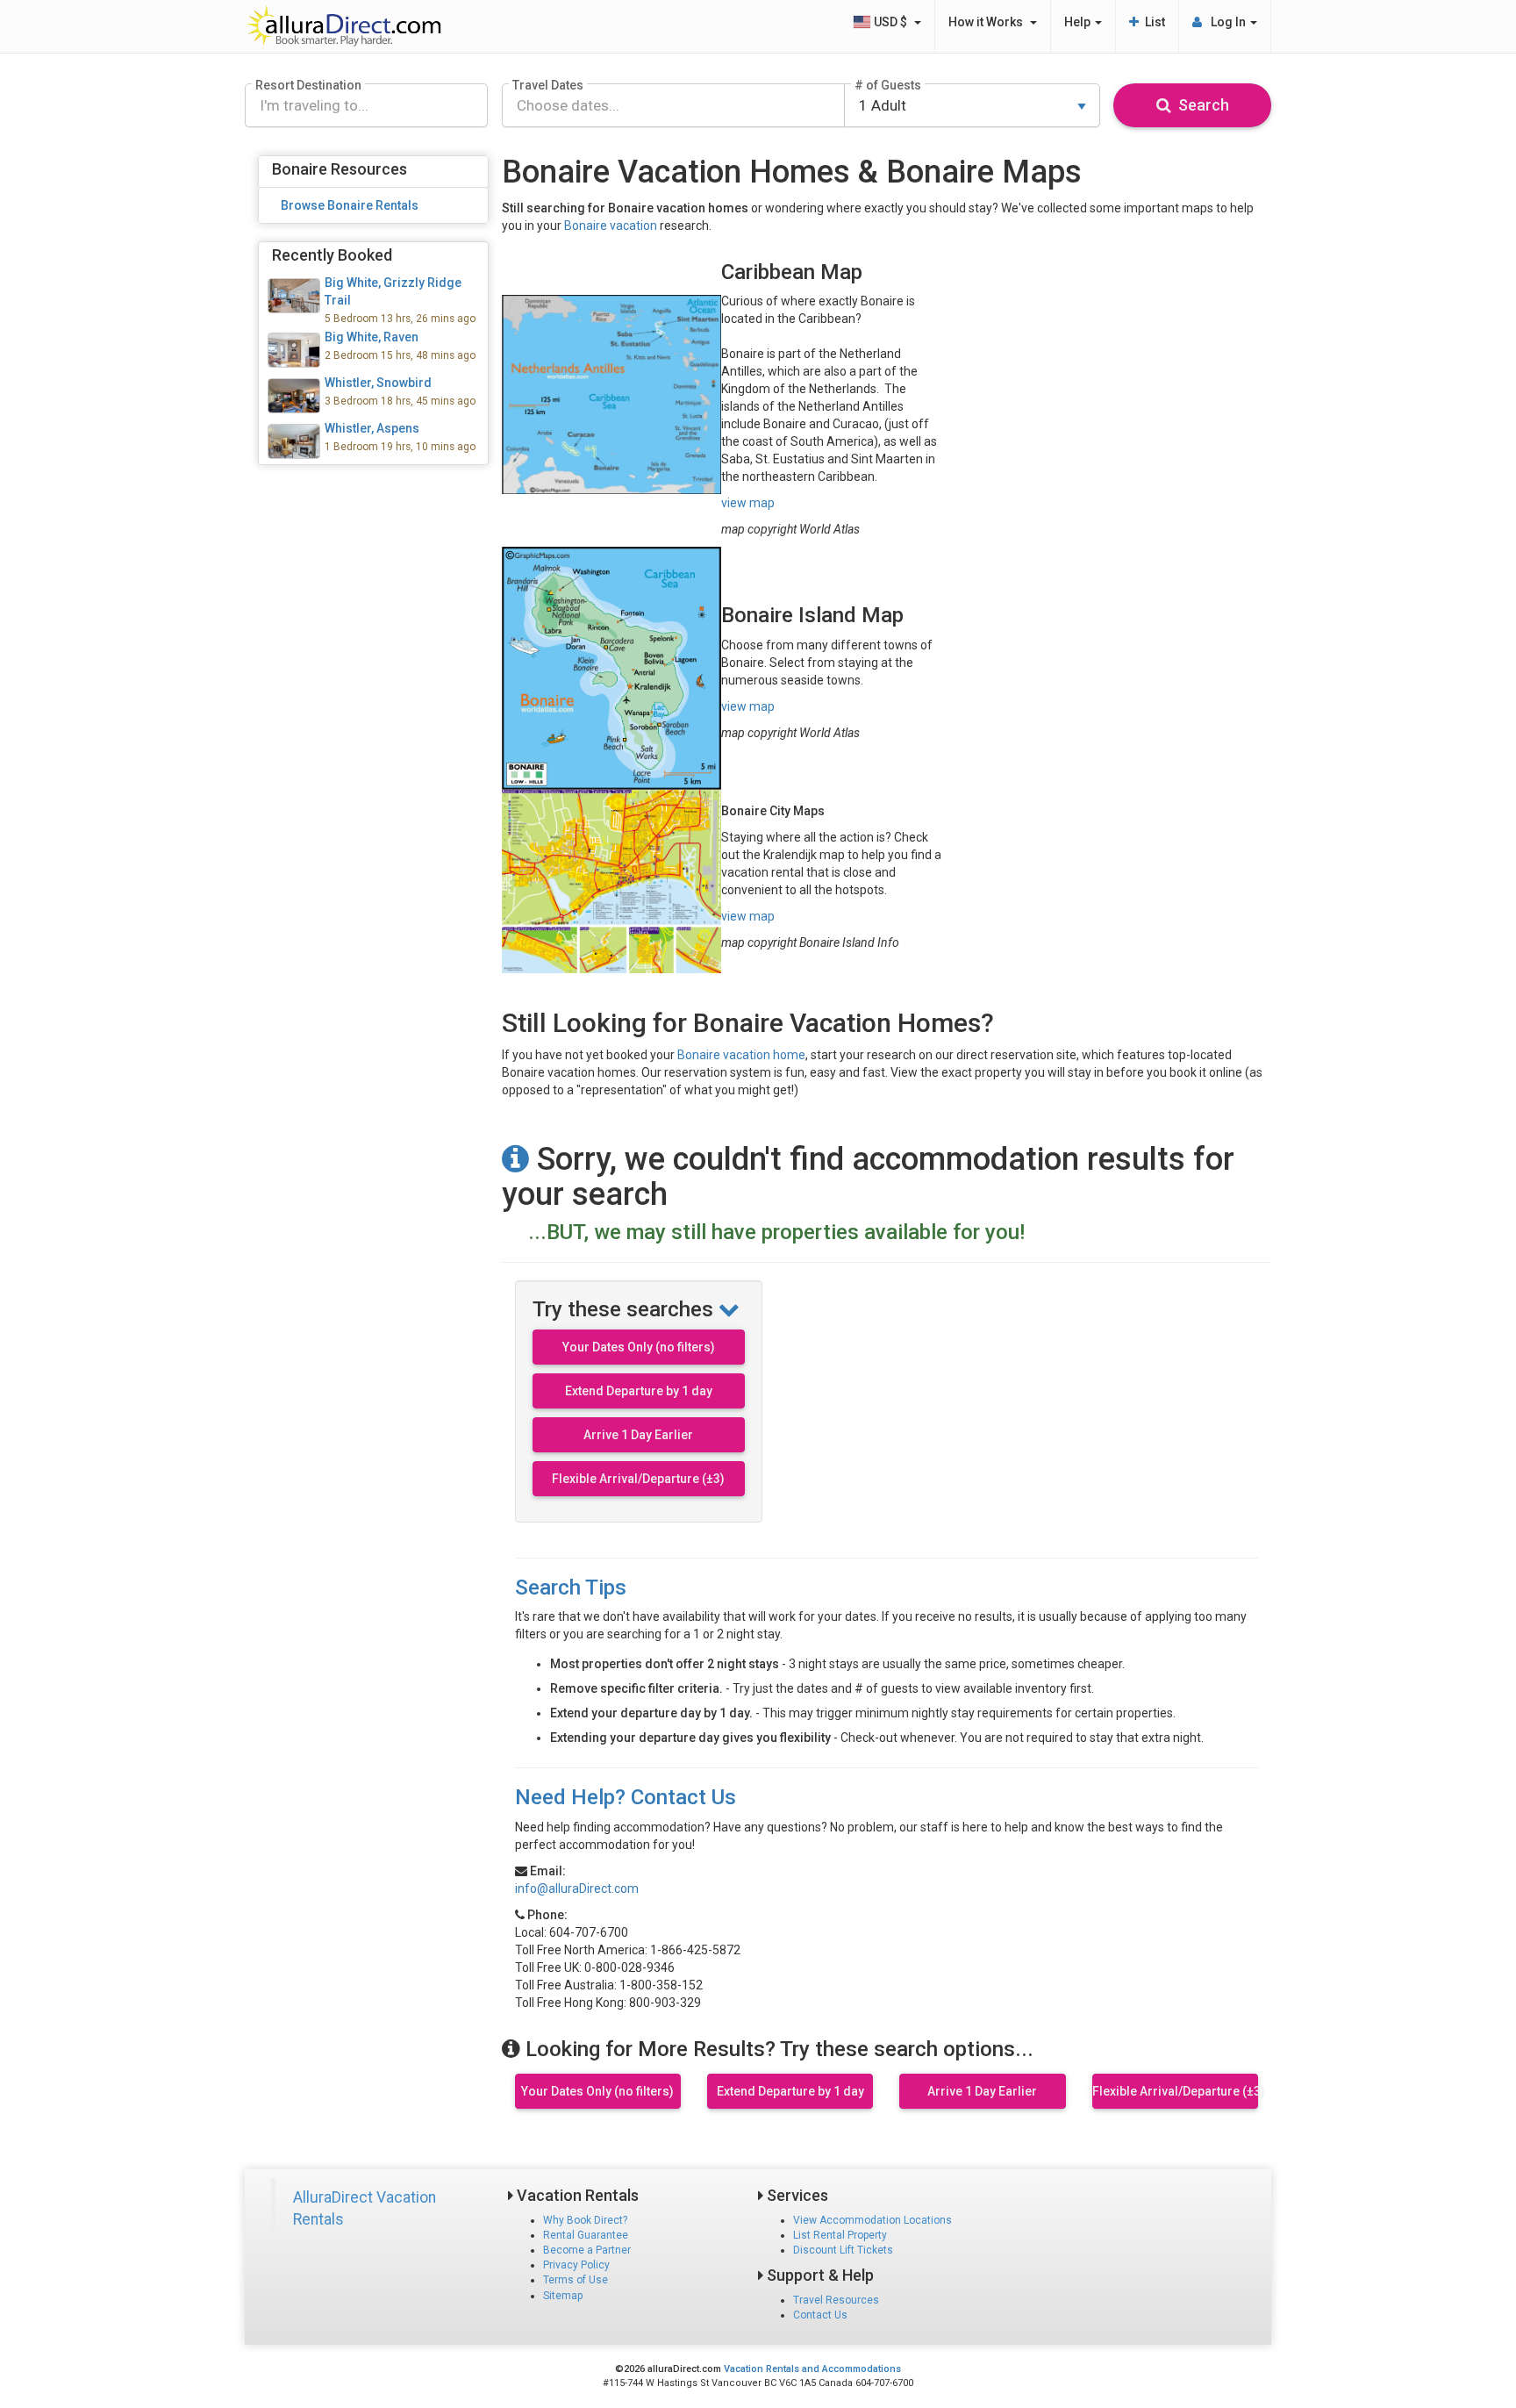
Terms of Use (576, 2280)
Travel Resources (836, 2300)
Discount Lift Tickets (843, 2250)
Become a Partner (587, 2250)
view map (748, 503)
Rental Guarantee (586, 2235)
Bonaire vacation (611, 226)
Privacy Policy (576, 2265)
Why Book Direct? (585, 2220)
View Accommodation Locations (872, 2220)
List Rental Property (840, 2235)
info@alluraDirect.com (577, 1888)
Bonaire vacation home (741, 1055)
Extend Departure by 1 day (639, 1391)
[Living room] (373, 441)
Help (1079, 22)
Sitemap (563, 2296)
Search (1200, 105)
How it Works (988, 22)
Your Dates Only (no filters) (639, 1347)
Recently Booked (332, 255)
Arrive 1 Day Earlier (638, 1435)
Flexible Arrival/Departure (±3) (638, 1479)
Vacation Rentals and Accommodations (812, 2369)
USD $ (892, 22)
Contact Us (820, 2315)
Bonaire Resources (340, 169)
